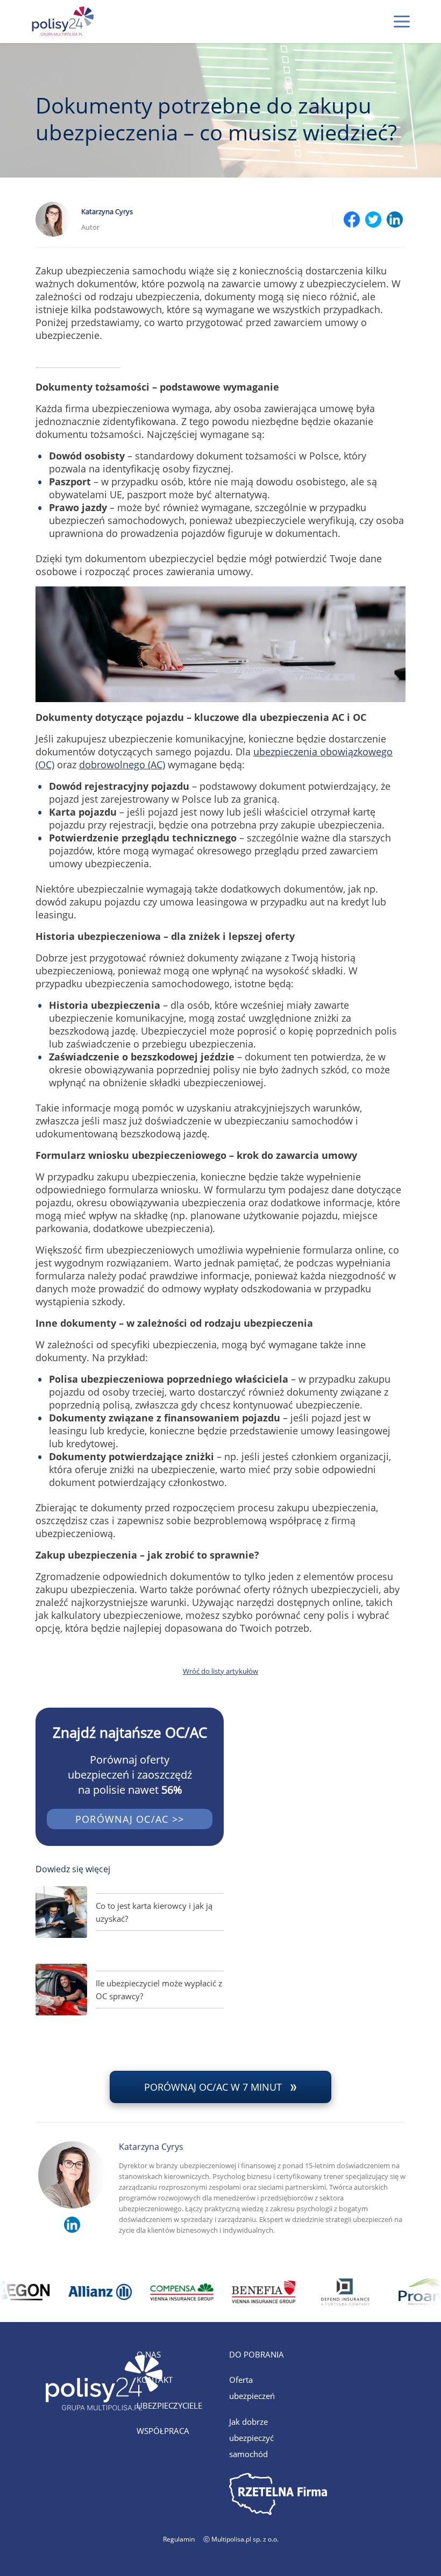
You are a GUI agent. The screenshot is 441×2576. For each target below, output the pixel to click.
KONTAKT (155, 2380)
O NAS (149, 2354)
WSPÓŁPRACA (163, 2431)
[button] (402, 22)
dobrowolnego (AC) (122, 765)
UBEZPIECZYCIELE (169, 2405)
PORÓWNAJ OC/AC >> (130, 1819)
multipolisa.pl (347, 2354)
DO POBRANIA (257, 2354)
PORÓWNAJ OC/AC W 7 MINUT (213, 2087)
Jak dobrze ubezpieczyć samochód (251, 2438)
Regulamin (179, 2539)
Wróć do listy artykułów (220, 1671)
